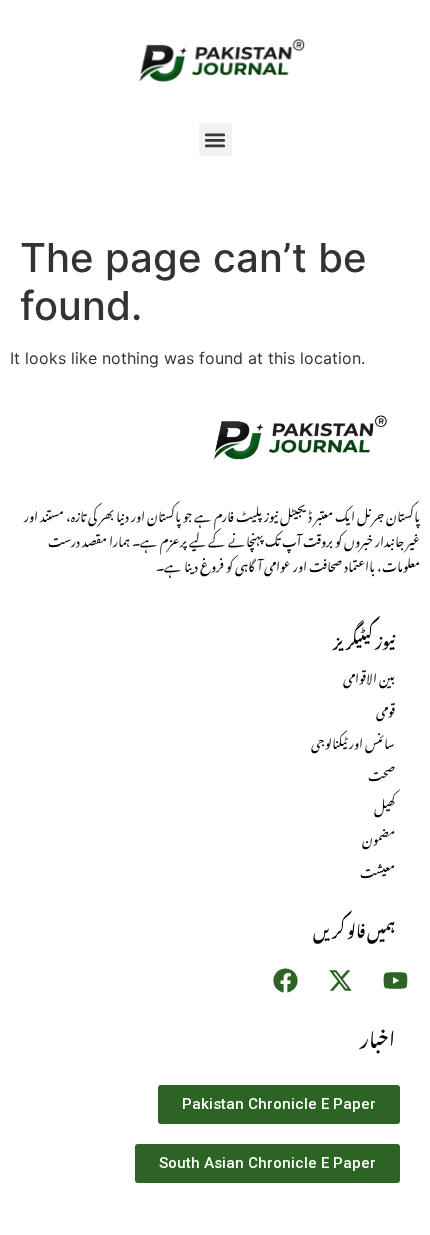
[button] (215, 139)
